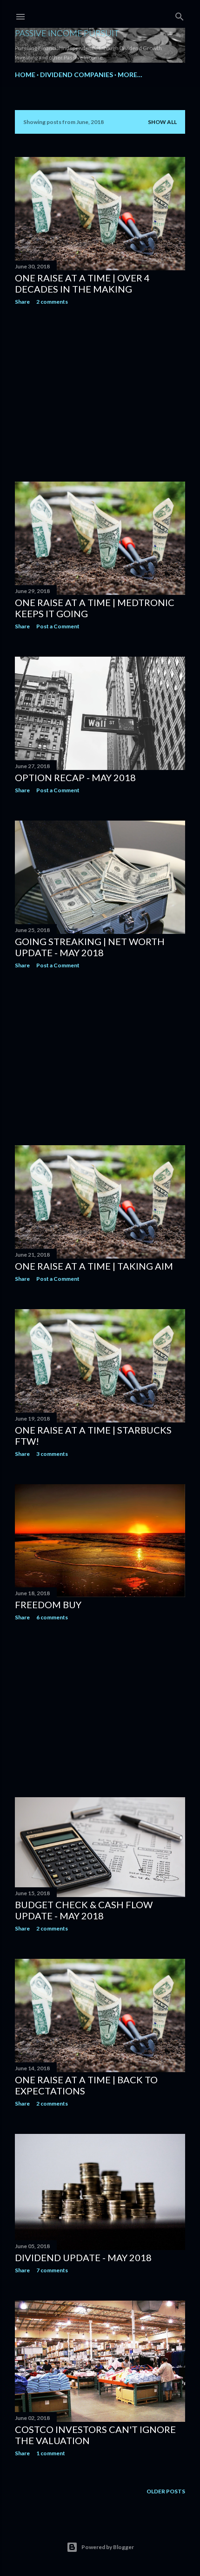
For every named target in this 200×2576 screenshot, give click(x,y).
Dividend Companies (77, 75)
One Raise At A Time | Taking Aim (94, 1266)
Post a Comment (58, 626)
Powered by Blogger (108, 2547)
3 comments (52, 1454)
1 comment (51, 2453)
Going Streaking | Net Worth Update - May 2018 (90, 947)
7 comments (52, 2270)
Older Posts (166, 2491)
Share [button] (22, 302)
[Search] (180, 15)
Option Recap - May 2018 (75, 777)
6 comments (52, 1617)
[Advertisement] (100, 393)
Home (25, 75)
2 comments (52, 302)
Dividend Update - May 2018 (83, 2257)
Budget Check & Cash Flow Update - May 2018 (84, 1910)
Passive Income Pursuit (67, 33)
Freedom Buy (48, 1604)
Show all (162, 122)
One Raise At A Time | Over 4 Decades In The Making (82, 283)
